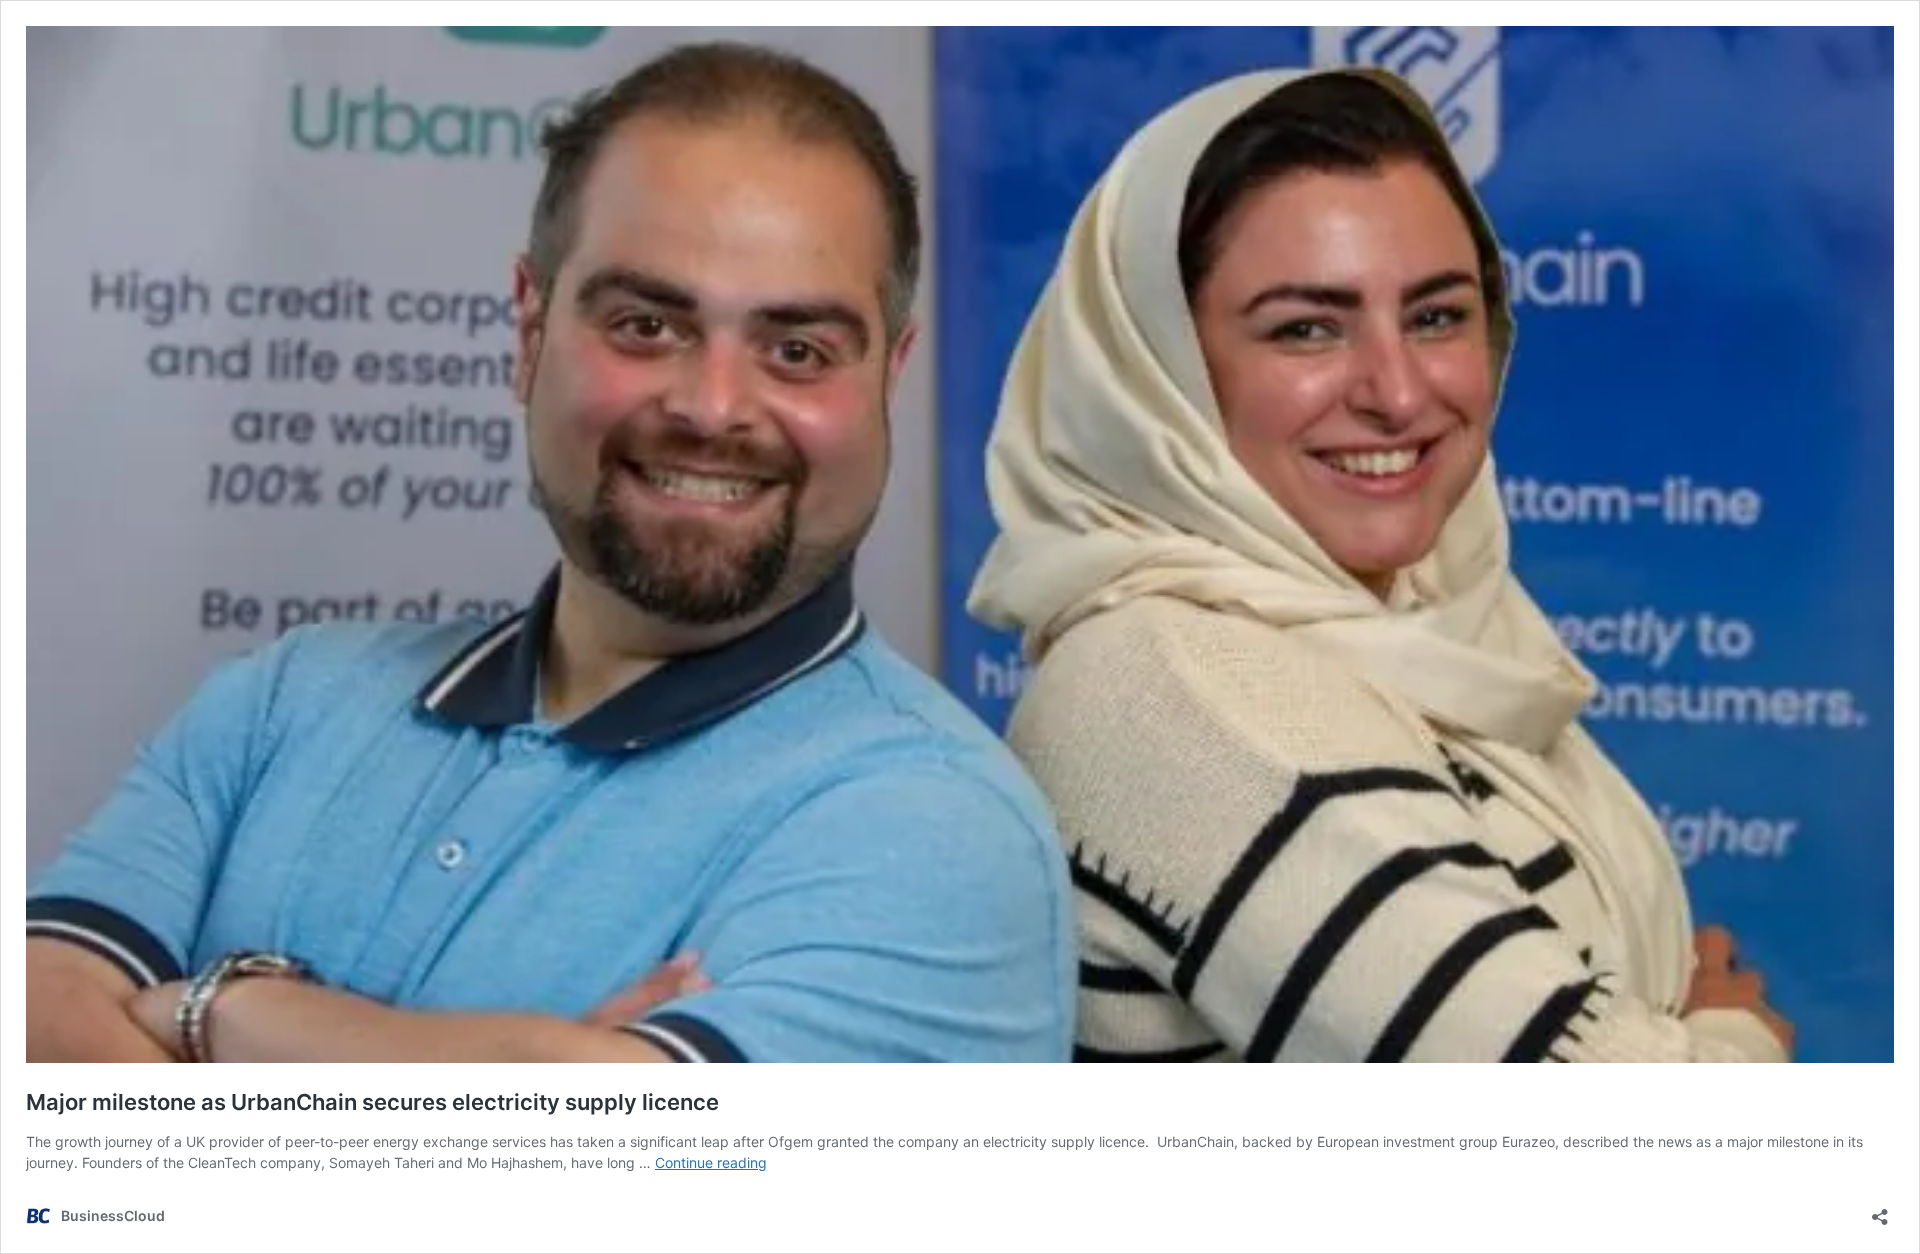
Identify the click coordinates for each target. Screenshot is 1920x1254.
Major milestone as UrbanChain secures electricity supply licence (372, 1102)
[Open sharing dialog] (1880, 1210)
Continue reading (711, 1162)
